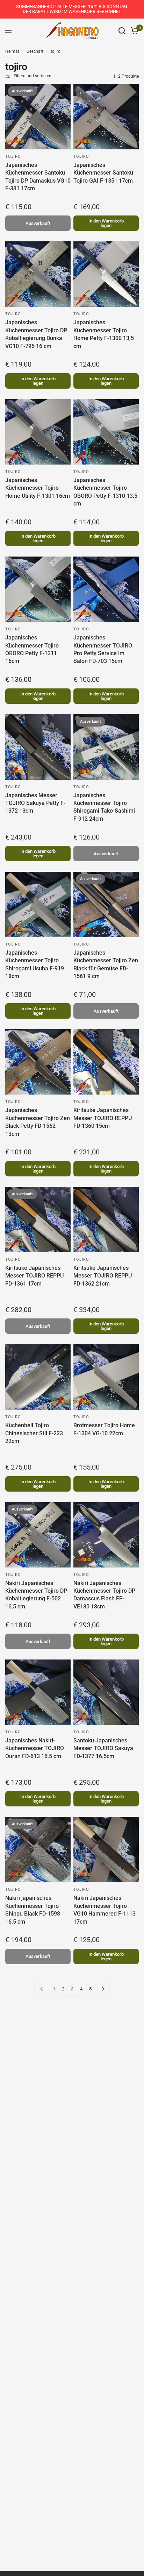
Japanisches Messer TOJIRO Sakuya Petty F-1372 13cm (35, 803)
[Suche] (122, 31)
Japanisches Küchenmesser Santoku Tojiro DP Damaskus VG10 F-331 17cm (38, 177)
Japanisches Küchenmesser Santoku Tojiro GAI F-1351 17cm (103, 173)
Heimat (12, 51)
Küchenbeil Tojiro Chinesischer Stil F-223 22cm (34, 1433)
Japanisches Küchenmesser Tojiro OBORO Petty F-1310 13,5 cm (105, 492)
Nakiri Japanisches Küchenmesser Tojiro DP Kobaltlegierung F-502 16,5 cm (36, 1595)
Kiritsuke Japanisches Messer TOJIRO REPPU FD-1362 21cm (103, 1276)
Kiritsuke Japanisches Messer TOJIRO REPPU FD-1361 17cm (34, 1276)
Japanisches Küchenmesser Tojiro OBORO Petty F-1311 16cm (32, 649)
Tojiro (13, 157)
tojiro (56, 51)
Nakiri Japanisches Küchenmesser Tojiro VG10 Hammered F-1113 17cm (105, 1910)
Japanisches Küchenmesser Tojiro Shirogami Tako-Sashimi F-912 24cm (104, 807)
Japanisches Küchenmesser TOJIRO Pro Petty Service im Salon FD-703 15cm (103, 649)
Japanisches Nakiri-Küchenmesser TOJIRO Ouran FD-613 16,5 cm (35, 1748)
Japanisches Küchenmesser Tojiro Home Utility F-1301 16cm (38, 488)
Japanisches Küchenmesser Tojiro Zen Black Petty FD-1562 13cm (38, 1122)
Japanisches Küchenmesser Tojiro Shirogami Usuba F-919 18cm (35, 964)
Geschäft (35, 51)
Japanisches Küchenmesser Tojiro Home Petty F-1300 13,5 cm (104, 334)
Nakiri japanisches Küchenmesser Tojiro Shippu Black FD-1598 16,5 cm (33, 1910)
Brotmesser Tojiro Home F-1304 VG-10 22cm (104, 1429)
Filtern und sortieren (33, 76)
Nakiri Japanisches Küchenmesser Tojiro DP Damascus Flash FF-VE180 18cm (104, 1595)
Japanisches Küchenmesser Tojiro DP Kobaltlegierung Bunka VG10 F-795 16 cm (36, 334)
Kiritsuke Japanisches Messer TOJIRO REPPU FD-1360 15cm (103, 1118)
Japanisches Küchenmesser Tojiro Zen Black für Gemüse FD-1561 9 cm (106, 964)
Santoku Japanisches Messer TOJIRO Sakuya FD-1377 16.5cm (103, 1748)
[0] (133, 31)
